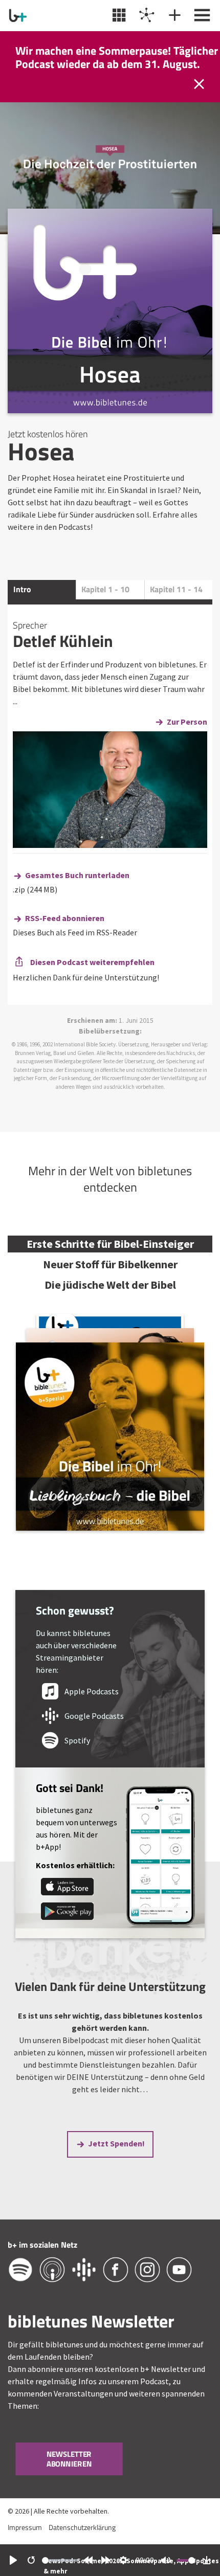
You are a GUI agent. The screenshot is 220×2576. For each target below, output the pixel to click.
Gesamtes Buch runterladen (77, 875)
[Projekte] (146, 15)
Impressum (25, 2527)
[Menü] (201, 15)
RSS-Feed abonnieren (65, 918)
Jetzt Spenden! (116, 2143)
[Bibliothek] (118, 15)
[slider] (60, 2560)
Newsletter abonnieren (69, 2459)
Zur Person (187, 722)
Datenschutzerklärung (82, 2527)
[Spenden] (173, 15)
